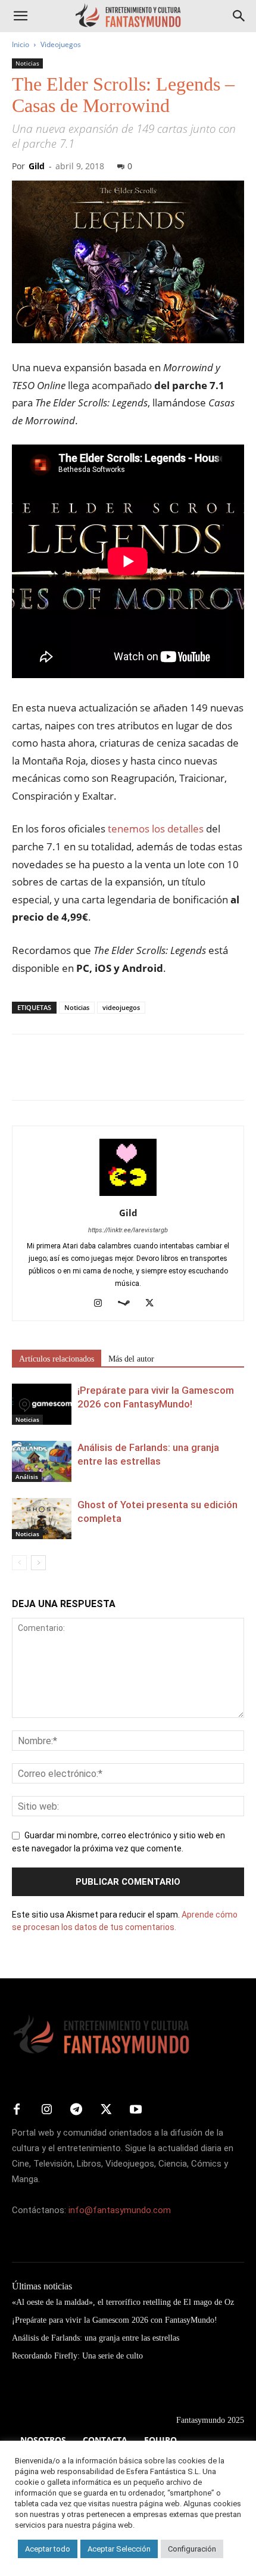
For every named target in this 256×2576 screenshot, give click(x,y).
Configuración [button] (192, 2549)
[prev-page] (19, 1563)
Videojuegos (61, 44)
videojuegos (121, 1007)
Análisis (27, 1477)
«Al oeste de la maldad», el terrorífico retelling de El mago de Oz (123, 2302)
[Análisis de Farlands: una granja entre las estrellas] (42, 1461)
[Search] (239, 16)
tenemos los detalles (156, 829)
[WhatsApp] (106, 1076)
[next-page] (38, 1563)
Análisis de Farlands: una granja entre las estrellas (96, 2338)
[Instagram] (103, 1304)
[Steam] (128, 1304)
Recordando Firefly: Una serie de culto (77, 2356)
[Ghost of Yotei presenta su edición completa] (42, 1519)
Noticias (27, 63)
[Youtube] (136, 2110)
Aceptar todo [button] (48, 2549)
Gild (37, 166)
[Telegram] (133, 1076)
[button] (20, 16)
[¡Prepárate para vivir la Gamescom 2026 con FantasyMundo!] (42, 1404)
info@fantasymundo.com (120, 2210)
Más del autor (131, 1359)
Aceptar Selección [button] (119, 2549)
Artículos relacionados (57, 1359)
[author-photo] (128, 1196)
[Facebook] (24, 1076)
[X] (51, 1076)
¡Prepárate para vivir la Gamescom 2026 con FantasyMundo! (115, 2320)
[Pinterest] (79, 1076)
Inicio (21, 44)
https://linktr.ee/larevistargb (128, 1230)
